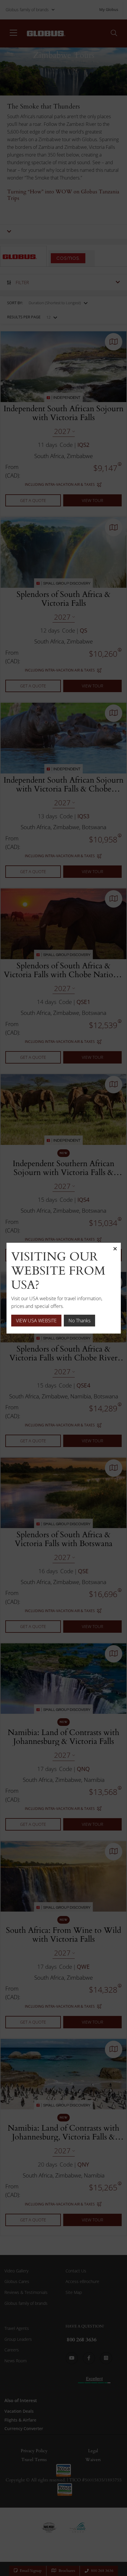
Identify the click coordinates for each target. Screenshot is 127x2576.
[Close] (115, 1249)
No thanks (79, 1321)
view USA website (36, 1321)
